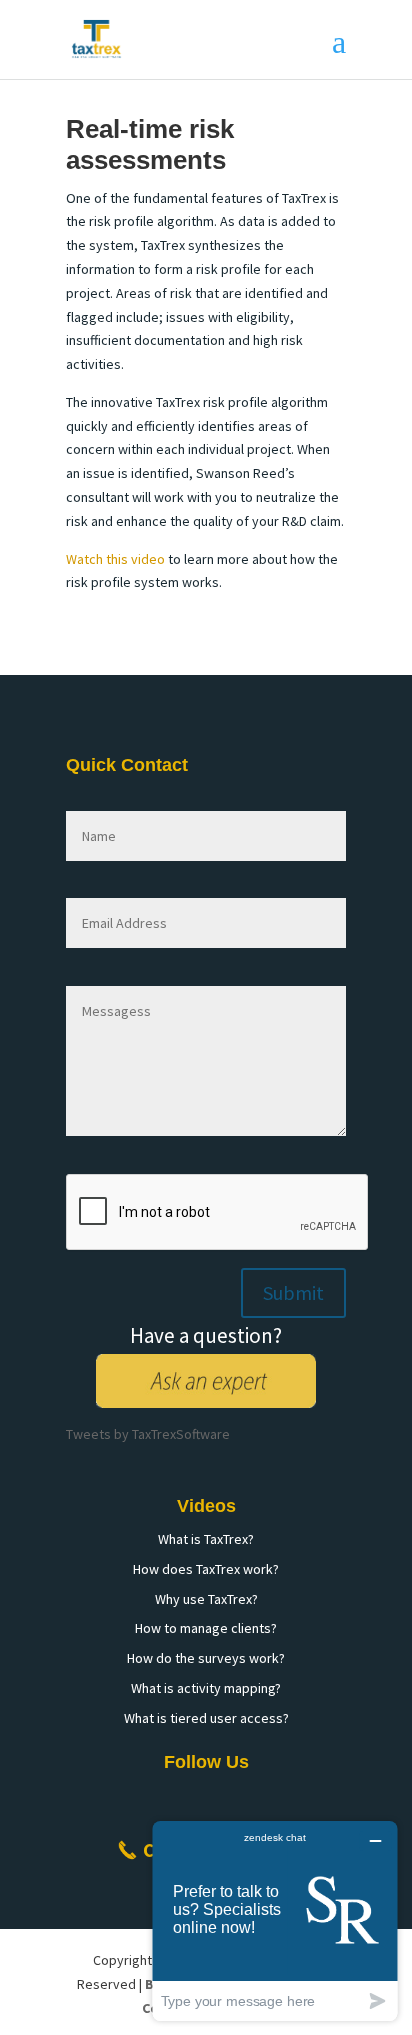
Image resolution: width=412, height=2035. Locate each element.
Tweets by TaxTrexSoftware (148, 1434)
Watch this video (115, 559)
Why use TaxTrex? (206, 1599)
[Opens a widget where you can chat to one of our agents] (275, 1920)
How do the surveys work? (206, 1658)
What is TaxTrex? (206, 1539)
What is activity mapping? (206, 1688)
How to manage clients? (206, 1628)
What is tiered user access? (206, 1718)
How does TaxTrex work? (206, 1569)
